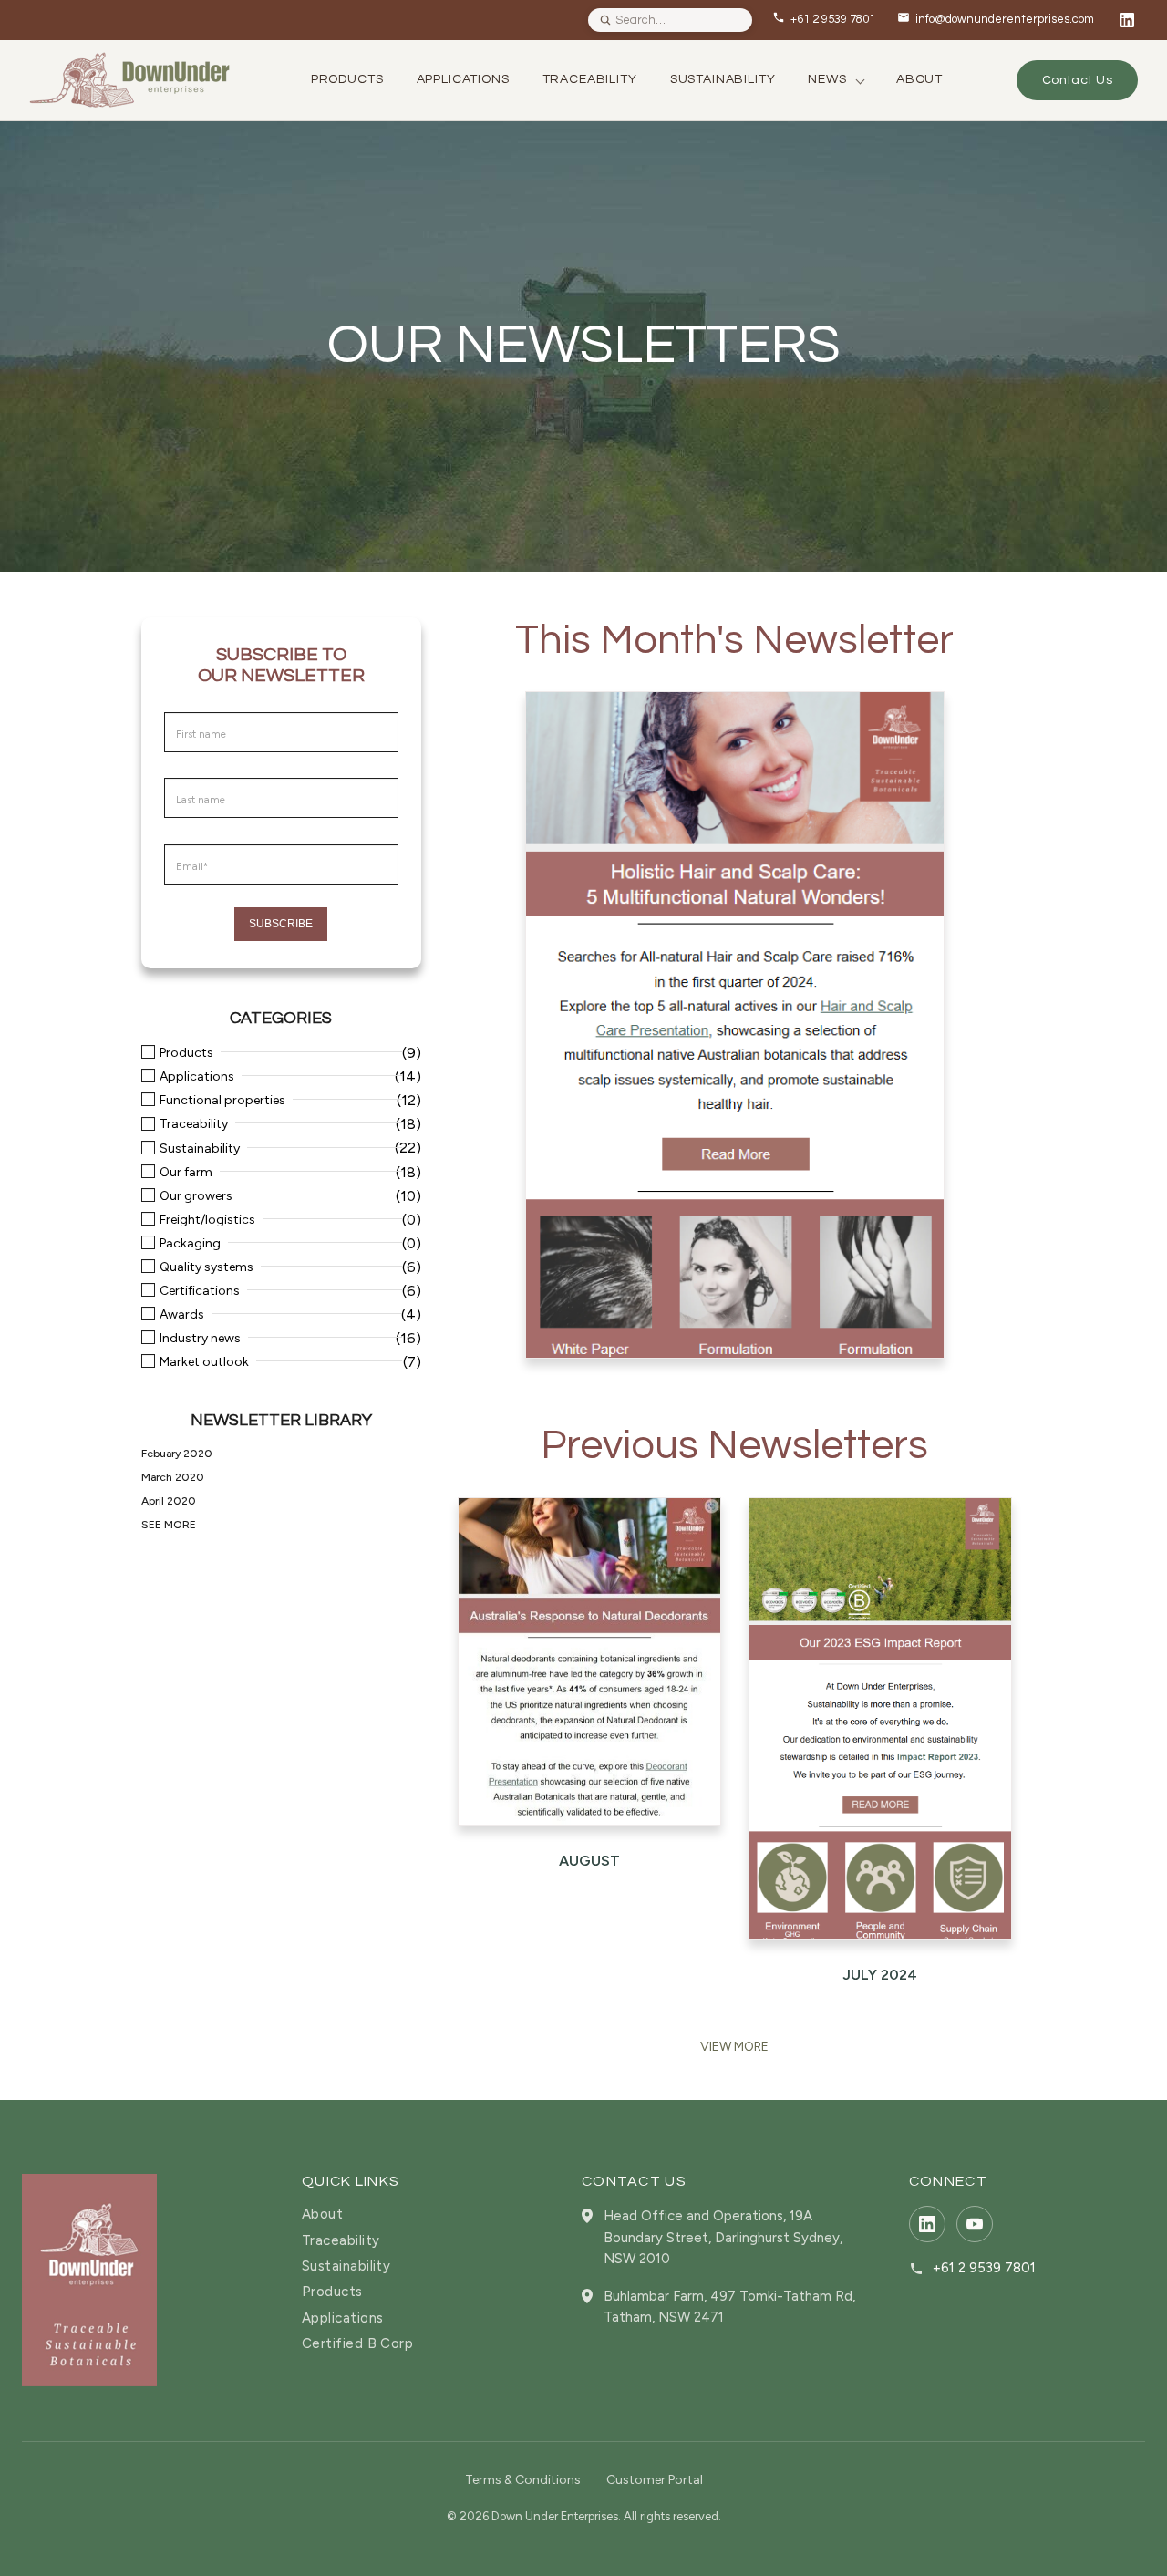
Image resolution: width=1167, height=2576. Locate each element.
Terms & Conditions (523, 2480)
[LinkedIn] (1127, 20)
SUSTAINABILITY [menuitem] (723, 79)
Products (186, 1053)
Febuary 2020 (177, 1454)
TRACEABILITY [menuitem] (590, 79)
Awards (182, 1315)
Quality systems (207, 1267)
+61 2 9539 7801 (984, 2268)
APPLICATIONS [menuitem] (463, 79)
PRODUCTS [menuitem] (347, 79)
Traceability (194, 1124)
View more (734, 2047)
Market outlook (204, 1362)
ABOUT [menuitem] (919, 79)
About (322, 2214)
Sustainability (200, 1149)
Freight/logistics (207, 1220)
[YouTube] (975, 2224)
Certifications (200, 1291)
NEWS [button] (827, 79)
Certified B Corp (357, 2344)
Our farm (186, 1173)
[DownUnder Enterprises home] (89, 2280)
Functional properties (222, 1101)
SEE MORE (169, 1525)
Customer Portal (655, 2480)
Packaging (190, 1244)
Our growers (196, 1196)
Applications (197, 1077)
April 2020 (169, 1501)
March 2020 (173, 1477)
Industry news (200, 1339)
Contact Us (1077, 80)
